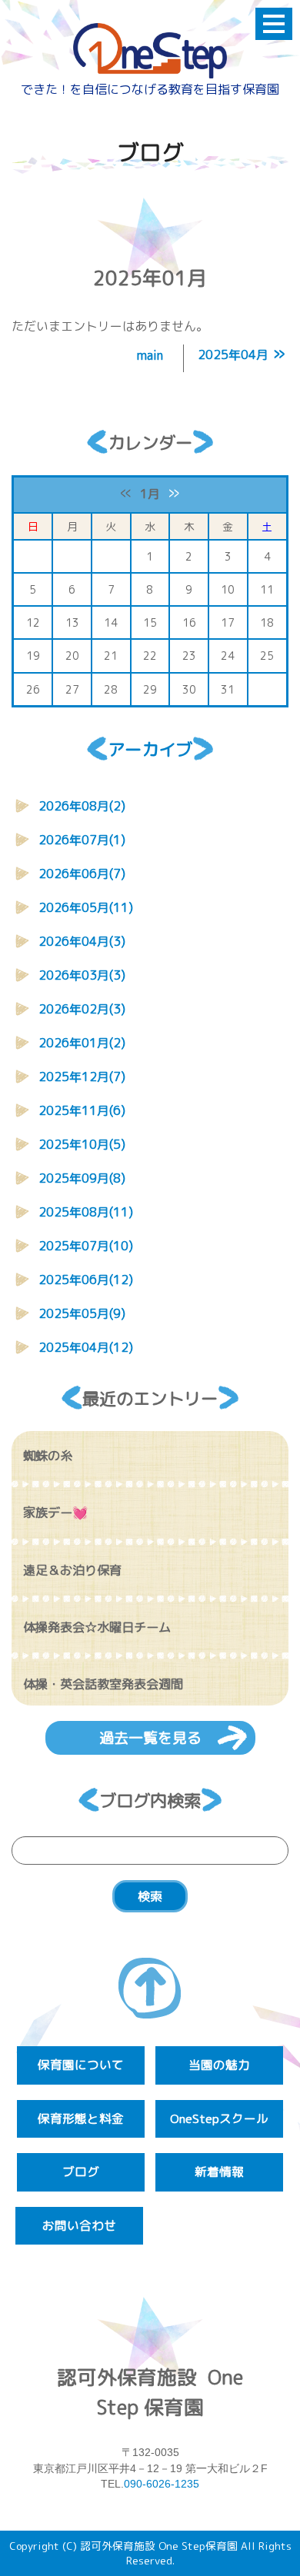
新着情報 (219, 2172)
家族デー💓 (55, 1513)
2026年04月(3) (82, 941)
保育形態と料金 (81, 2118)
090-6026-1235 (162, 2484)
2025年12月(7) (82, 1077)
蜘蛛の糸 (48, 1456)
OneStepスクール (219, 2118)
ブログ (81, 2172)
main (150, 355)
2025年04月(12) (86, 1347)
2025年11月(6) (82, 1110)
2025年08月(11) (86, 1212)
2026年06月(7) (82, 874)
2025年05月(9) (82, 1313)
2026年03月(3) (82, 975)
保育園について (81, 2065)
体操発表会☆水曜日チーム (97, 1627)
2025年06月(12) (86, 1280)
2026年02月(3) (82, 1009)
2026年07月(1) (82, 840)
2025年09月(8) (82, 1178)
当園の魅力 (219, 2065)
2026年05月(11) (86, 907)
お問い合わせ (79, 2225)
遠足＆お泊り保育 (72, 1570)
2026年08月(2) (82, 806)
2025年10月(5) (82, 1144)
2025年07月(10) (86, 1246)
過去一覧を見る (150, 1737)
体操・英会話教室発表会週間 (103, 1684)
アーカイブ (150, 749)
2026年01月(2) (82, 1043)
